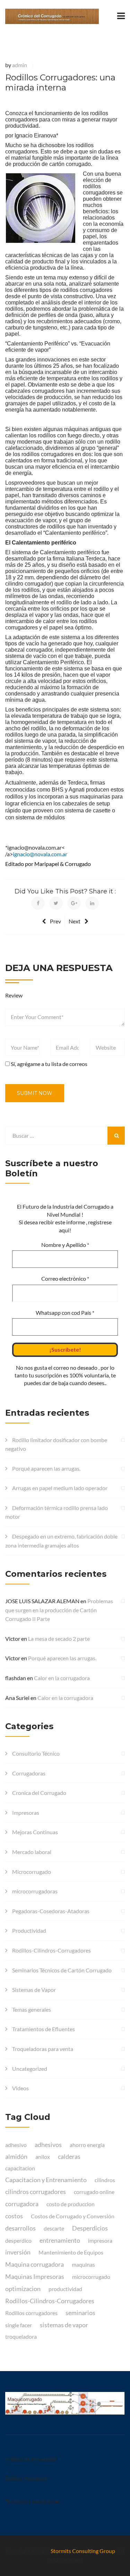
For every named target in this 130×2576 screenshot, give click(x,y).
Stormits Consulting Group (83, 2551)
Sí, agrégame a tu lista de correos (49, 1064)
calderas (69, 2156)
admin (20, 65)
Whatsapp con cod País (65, 1313)
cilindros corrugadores (36, 2192)
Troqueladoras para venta (43, 2049)
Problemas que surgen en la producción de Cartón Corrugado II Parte (59, 1610)
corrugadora (22, 2204)
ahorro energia (87, 2145)
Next (75, 921)
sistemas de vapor (64, 2325)
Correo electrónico (65, 1278)
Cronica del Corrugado (39, 1793)
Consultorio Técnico (36, 1753)
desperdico (18, 2240)
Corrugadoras (29, 1773)
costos (14, 2216)
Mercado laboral (32, 1852)
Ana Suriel (17, 1698)
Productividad (29, 1930)
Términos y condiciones (33, 2501)
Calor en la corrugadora (62, 1678)
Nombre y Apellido (65, 1245)
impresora (100, 2240)
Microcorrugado (32, 1872)
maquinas (83, 2264)
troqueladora (21, 2336)
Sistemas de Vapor (34, 1990)
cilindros (105, 2180)
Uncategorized (30, 2069)
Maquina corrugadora (34, 2264)
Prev (55, 921)
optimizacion (23, 2289)
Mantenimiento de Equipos (71, 2252)
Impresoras (26, 1812)
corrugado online (94, 2192)
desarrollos (20, 2228)
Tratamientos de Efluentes (44, 2029)
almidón (16, 2156)
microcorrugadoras (35, 1891)
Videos (20, 2088)
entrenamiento (60, 2240)
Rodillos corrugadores (31, 2313)
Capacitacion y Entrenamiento (46, 2180)
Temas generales (32, 2009)
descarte (54, 2228)
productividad (65, 2289)
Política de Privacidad (31, 2459)
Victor (13, 1639)
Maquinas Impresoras (35, 2276)
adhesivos (48, 2145)
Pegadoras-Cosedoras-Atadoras (51, 1911)
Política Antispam (26, 2478)
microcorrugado (91, 2277)
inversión (18, 2252)
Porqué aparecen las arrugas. (46, 1468)
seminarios (80, 2313)
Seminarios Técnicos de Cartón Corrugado (62, 1970)
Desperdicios (90, 2228)
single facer (19, 2325)
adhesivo (16, 2145)
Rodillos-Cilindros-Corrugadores (51, 1950)
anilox (43, 2157)
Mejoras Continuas (35, 1832)
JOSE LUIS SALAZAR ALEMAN (42, 1601)
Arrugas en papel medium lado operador (60, 1488)
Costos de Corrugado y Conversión (73, 2216)
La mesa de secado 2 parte (59, 1639)
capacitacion (20, 2168)
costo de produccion (71, 2204)
